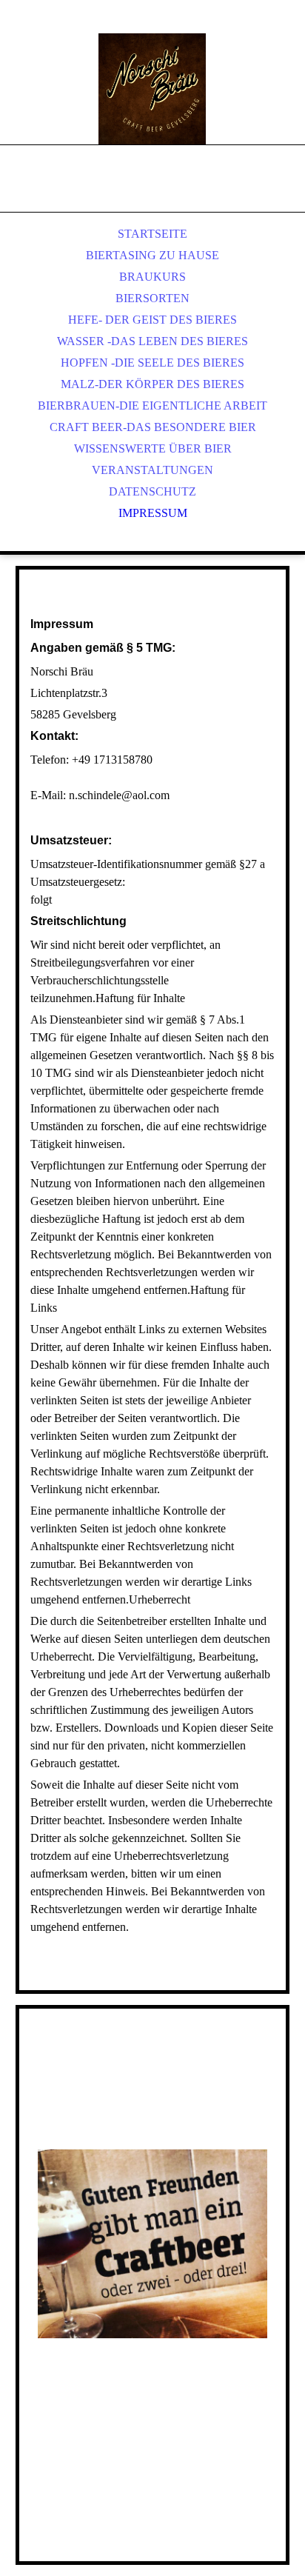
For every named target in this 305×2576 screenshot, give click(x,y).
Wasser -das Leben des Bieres (152, 341)
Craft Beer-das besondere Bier (153, 427)
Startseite (152, 234)
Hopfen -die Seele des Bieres (152, 363)
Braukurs (152, 277)
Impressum (153, 513)
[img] (152, 89)
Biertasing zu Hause (152, 255)
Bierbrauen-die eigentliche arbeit (152, 406)
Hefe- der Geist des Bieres (152, 320)
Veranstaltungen (152, 470)
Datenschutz (152, 491)
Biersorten (152, 298)
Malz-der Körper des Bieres (152, 384)
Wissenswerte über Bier (153, 448)
